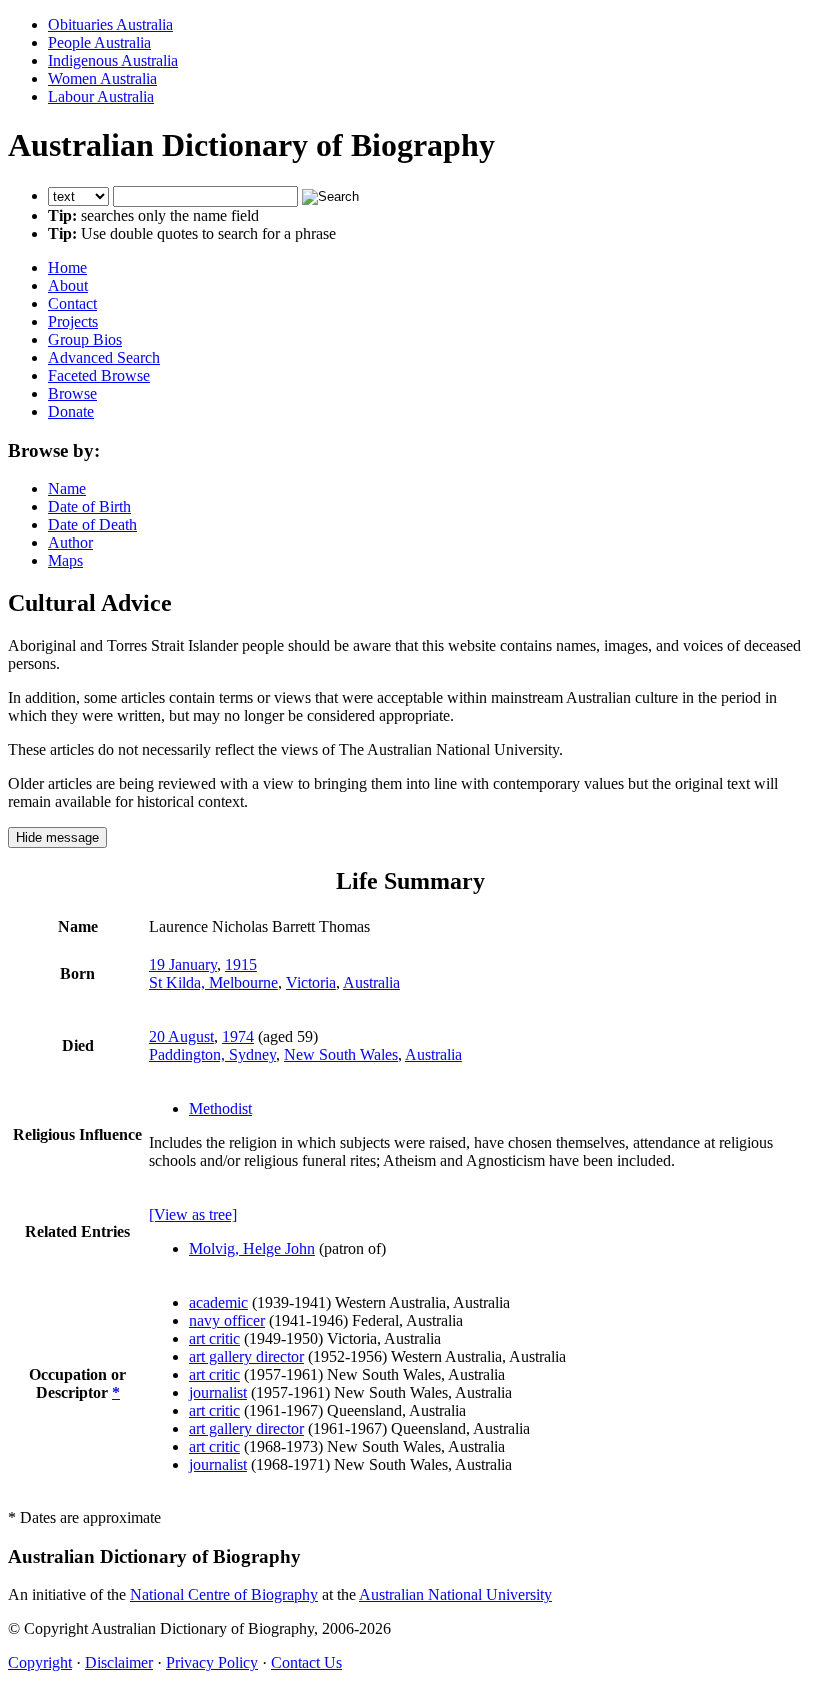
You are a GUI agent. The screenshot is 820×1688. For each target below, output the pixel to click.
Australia (371, 982)
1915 (241, 964)
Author (70, 542)
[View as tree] (193, 1214)
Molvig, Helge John (252, 1248)
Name (67, 488)
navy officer (227, 1320)
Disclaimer (119, 1662)
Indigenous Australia (113, 60)
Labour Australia (101, 96)
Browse (72, 393)
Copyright (40, 1662)
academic (218, 1302)
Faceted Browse (99, 375)
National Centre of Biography (224, 1594)
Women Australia (102, 78)
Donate (71, 411)
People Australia (99, 42)
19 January (183, 964)
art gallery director (246, 1356)
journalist (218, 1392)
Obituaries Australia (110, 24)
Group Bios (85, 339)
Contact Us (306, 1662)
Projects (73, 321)
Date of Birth (89, 506)
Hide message (57, 837)
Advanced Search (104, 357)
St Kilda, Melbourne (213, 982)
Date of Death (92, 524)
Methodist (220, 1108)
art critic (214, 1338)
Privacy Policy (212, 1662)
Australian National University (455, 1594)
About (68, 285)
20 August (181, 1036)
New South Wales (341, 1054)
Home (67, 267)
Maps (65, 560)
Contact (72, 303)
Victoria (311, 982)
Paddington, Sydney (212, 1054)
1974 (238, 1036)
